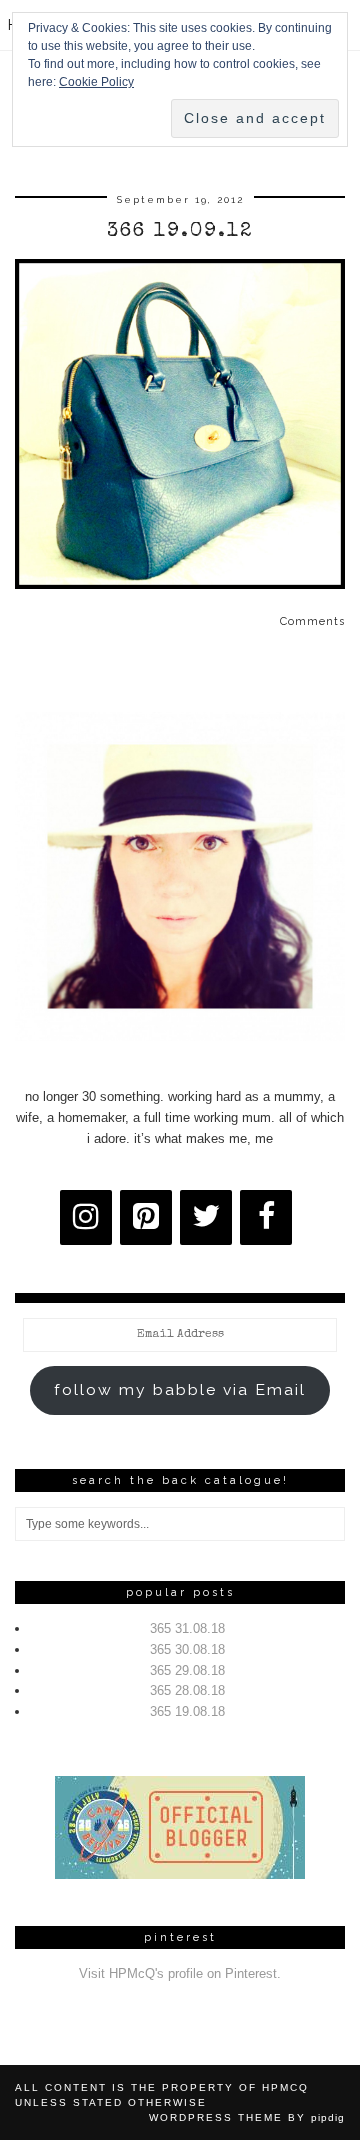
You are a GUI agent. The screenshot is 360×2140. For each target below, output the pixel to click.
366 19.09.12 (180, 232)
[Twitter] (206, 1217)
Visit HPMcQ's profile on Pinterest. (180, 1973)
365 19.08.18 (187, 1711)
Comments (312, 621)
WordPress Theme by (247, 2117)
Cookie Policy (96, 82)
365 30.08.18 (187, 1649)
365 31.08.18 (187, 1628)
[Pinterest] (146, 1217)
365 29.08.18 (187, 1670)
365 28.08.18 (187, 1690)
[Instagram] (86, 1217)
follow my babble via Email (180, 1389)
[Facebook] (266, 1217)
